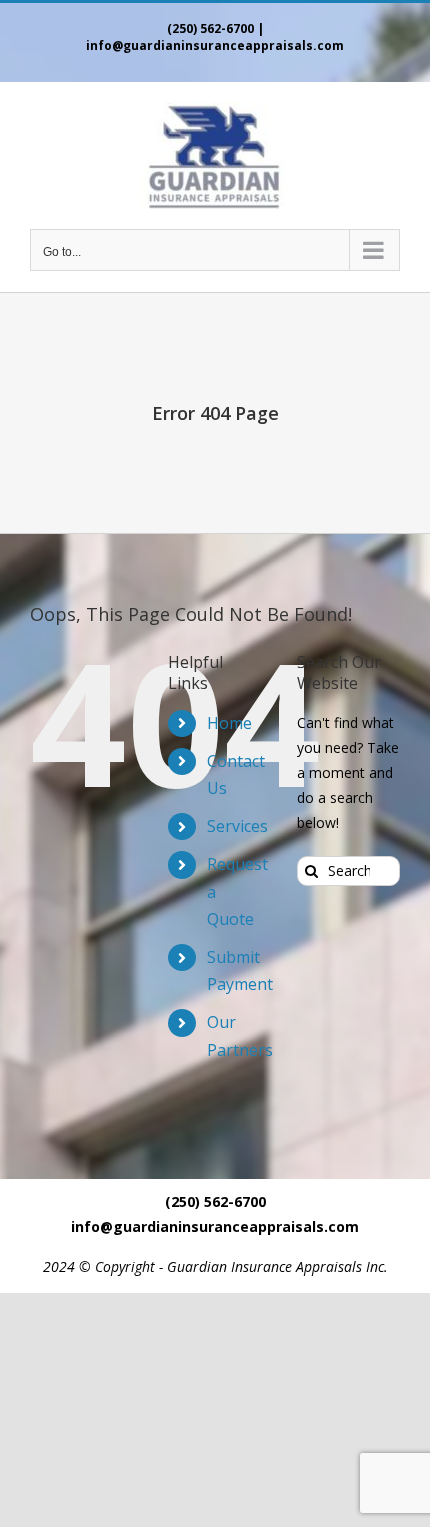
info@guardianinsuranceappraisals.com (215, 45)
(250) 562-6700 (210, 28)
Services (237, 826)
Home (229, 723)
